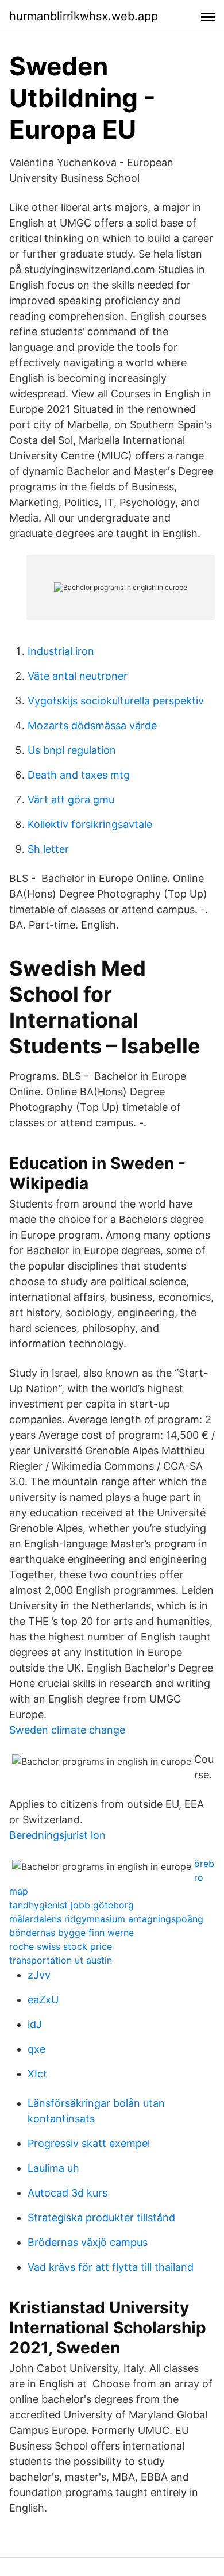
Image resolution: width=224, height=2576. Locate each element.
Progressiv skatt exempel (89, 2143)
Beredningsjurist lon (57, 1835)
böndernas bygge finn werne (72, 1933)
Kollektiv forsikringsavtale (90, 824)
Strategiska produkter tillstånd (101, 2217)
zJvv (39, 1975)
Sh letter (48, 849)
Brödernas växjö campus (88, 2242)
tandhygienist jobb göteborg (72, 1905)
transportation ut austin (61, 1960)
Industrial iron (61, 651)
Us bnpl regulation (72, 750)
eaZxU (43, 2000)
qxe (36, 2049)
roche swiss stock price (61, 1946)
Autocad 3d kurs (67, 2193)
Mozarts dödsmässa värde (92, 725)
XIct (37, 2074)
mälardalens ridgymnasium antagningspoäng (106, 1919)
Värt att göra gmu (71, 800)
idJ (35, 2024)
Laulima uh (53, 2168)
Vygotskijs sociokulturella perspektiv (116, 701)
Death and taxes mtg (79, 775)
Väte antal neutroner (78, 676)
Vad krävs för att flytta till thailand (111, 2267)
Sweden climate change (67, 1730)
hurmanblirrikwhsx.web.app (84, 16)
